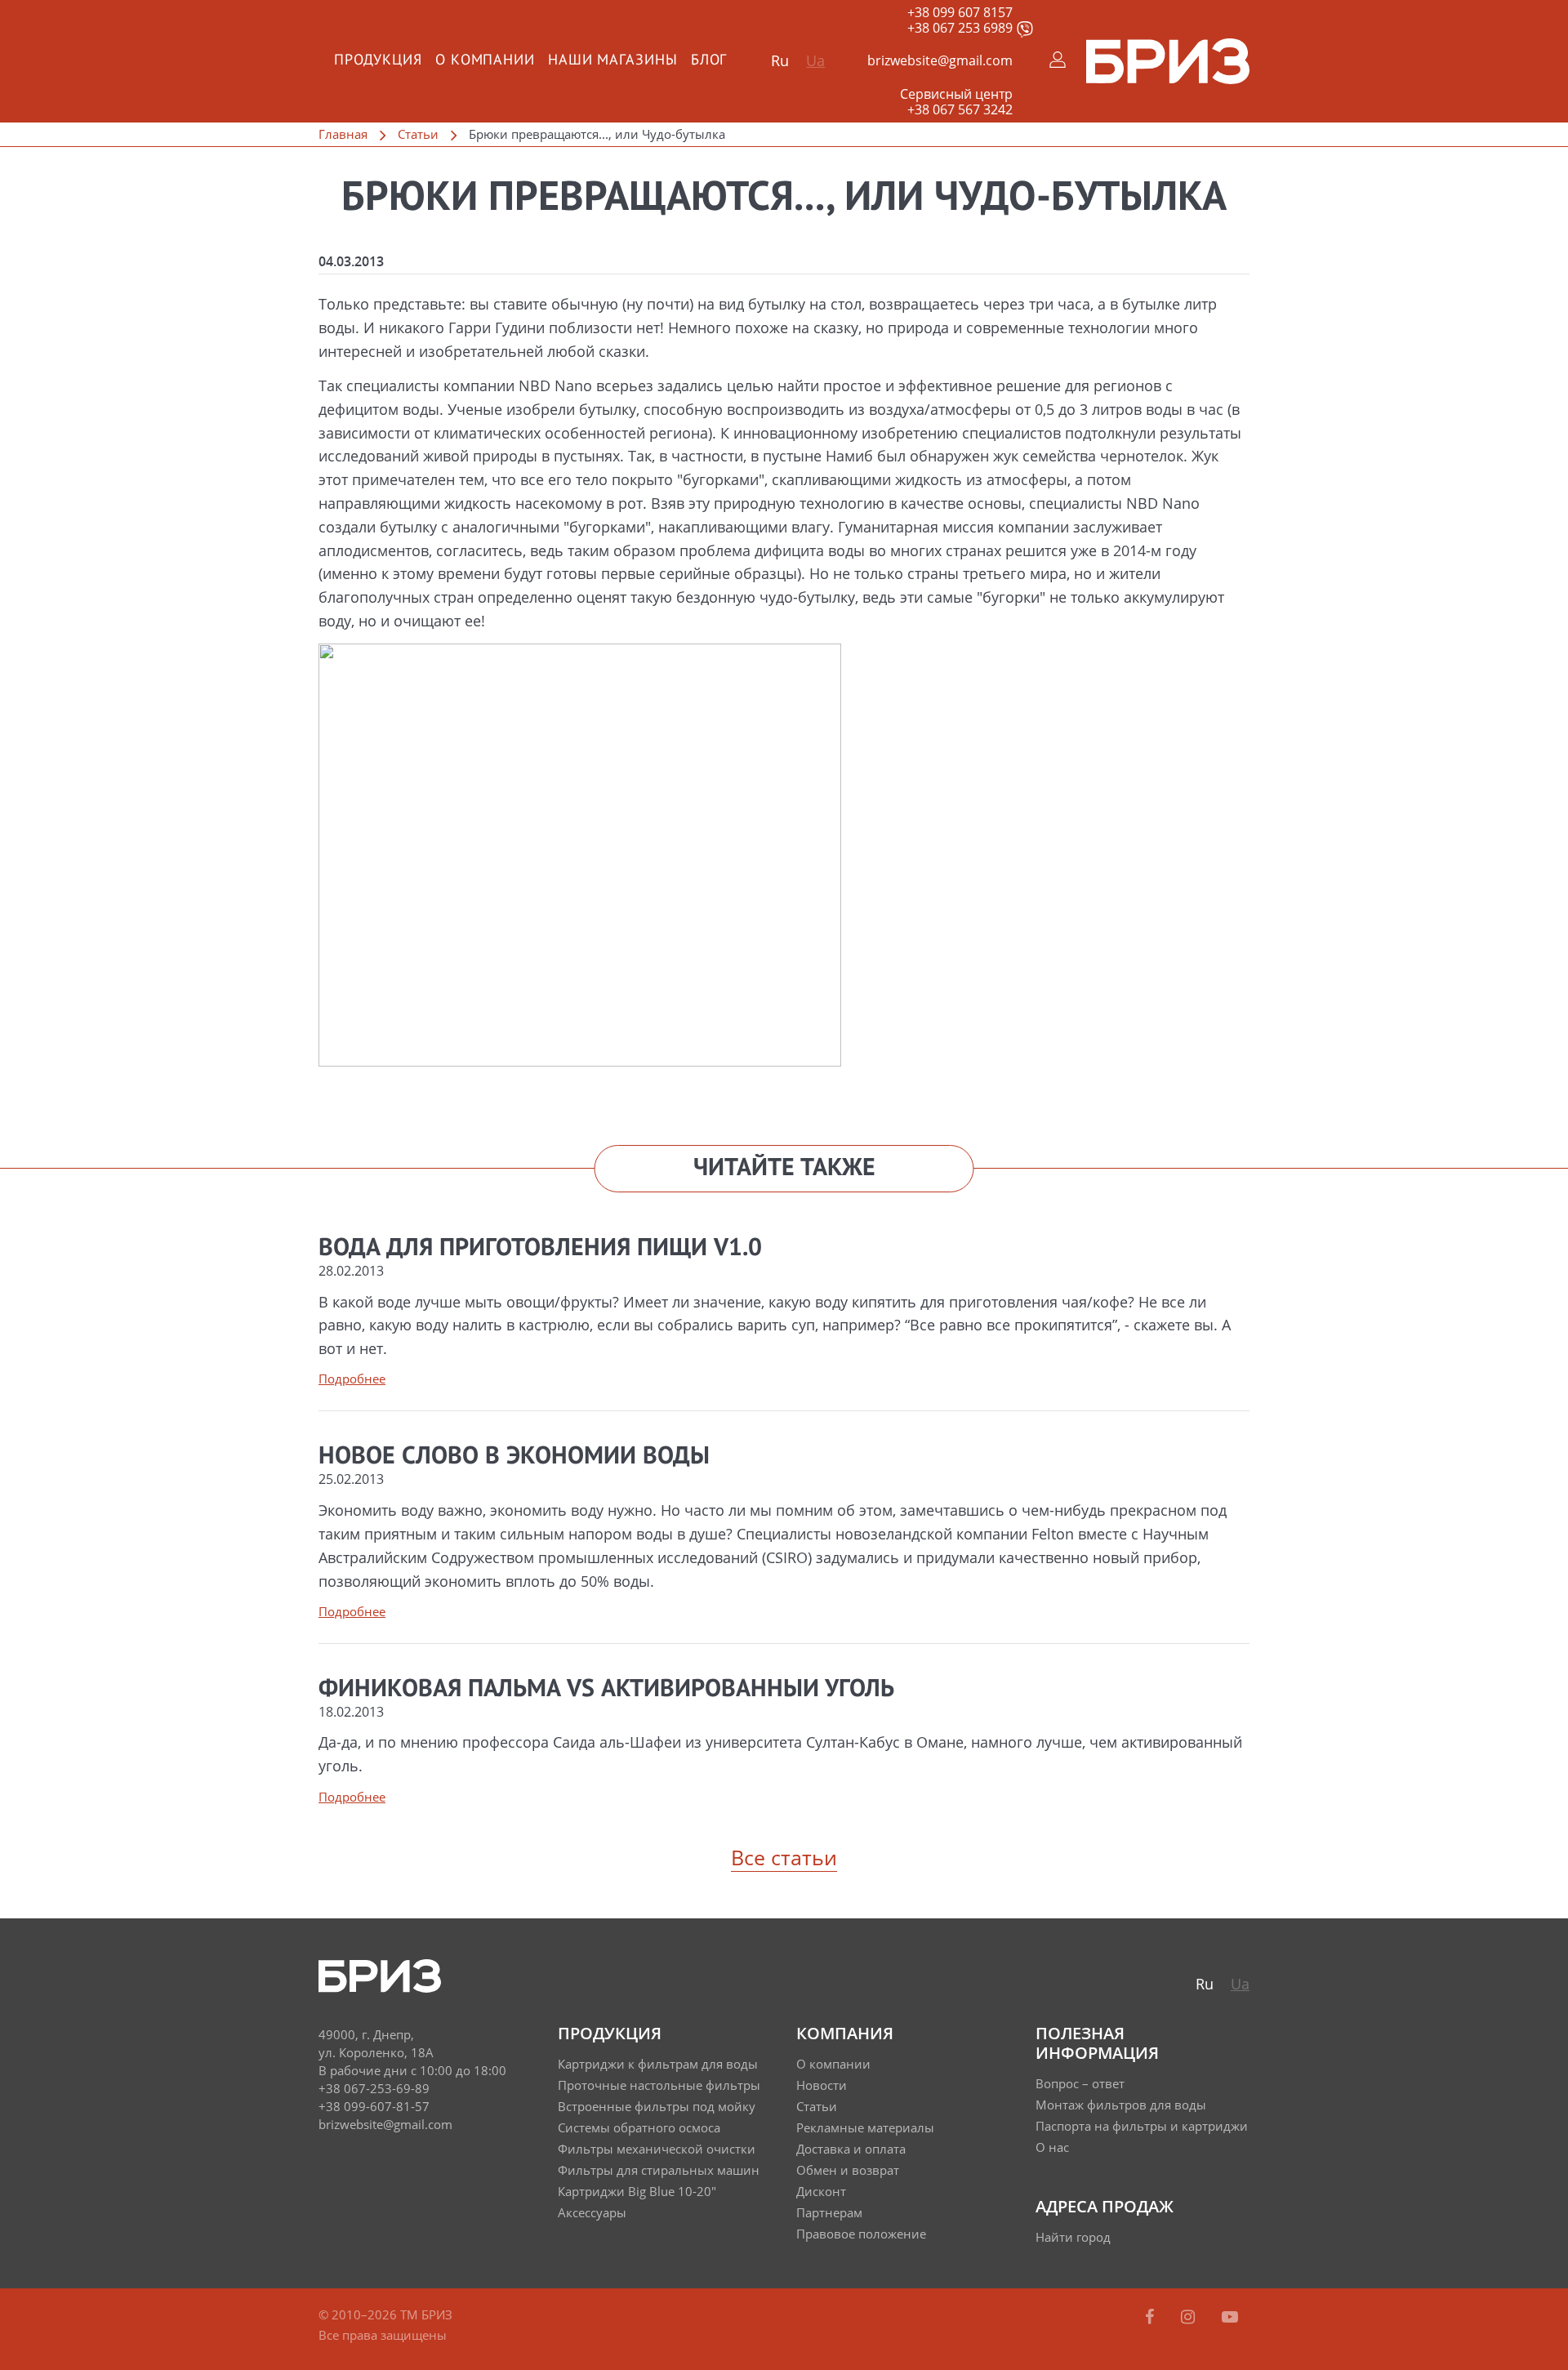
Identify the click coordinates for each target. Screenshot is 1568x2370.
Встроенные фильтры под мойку (657, 2106)
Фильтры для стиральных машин (659, 2170)
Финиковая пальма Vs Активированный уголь (606, 1690)
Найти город (1073, 2237)
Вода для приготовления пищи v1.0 (540, 1249)
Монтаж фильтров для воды (1121, 2105)
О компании (833, 2064)
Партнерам (829, 2212)
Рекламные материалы (865, 2127)
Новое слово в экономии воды (514, 1457)
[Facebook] (1151, 2317)
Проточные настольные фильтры (659, 2085)
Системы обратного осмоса (639, 2127)
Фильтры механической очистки (657, 2149)
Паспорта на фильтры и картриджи (1142, 2126)
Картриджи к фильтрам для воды (658, 2064)
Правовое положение (861, 2234)
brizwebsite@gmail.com (940, 60)
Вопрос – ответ (1080, 2083)
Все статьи (784, 1857)
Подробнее (352, 1379)
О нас (1052, 2147)
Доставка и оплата (851, 2149)
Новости (822, 2085)
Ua (815, 60)
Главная (343, 134)
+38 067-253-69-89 (374, 2088)
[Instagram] (1190, 2317)
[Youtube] (1230, 2317)
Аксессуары (592, 2212)
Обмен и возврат (848, 2170)
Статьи (418, 134)
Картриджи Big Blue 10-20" (637, 2191)
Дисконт (821, 2191)
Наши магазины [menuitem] (613, 60)
